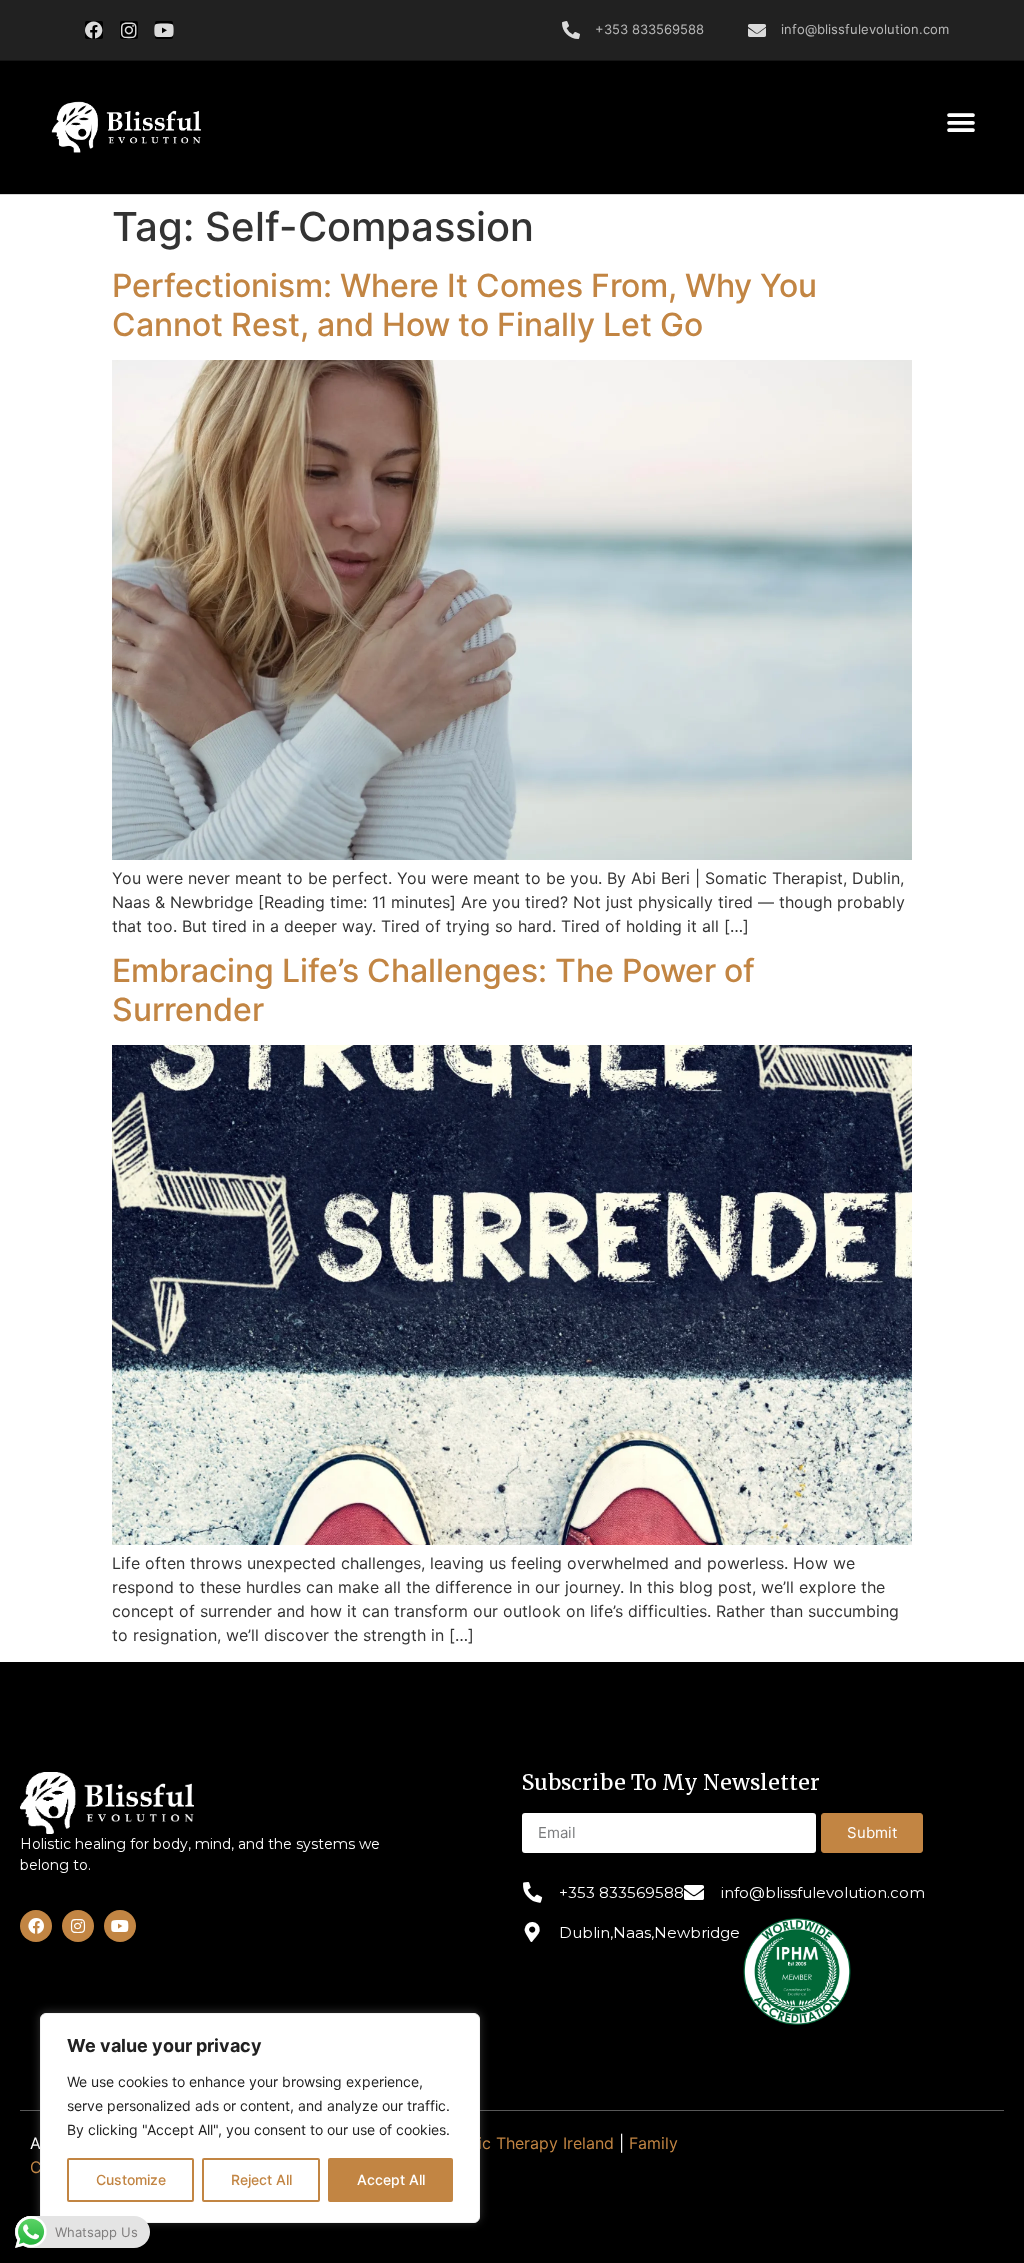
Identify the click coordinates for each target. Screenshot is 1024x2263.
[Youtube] (164, 30)
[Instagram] (129, 30)
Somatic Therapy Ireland (521, 2143)
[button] (126, 128)
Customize (131, 2179)
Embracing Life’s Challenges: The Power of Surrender (433, 989)
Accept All (391, 2179)
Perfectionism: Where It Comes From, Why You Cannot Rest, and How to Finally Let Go (464, 304)
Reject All (261, 2179)
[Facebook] (94, 30)
